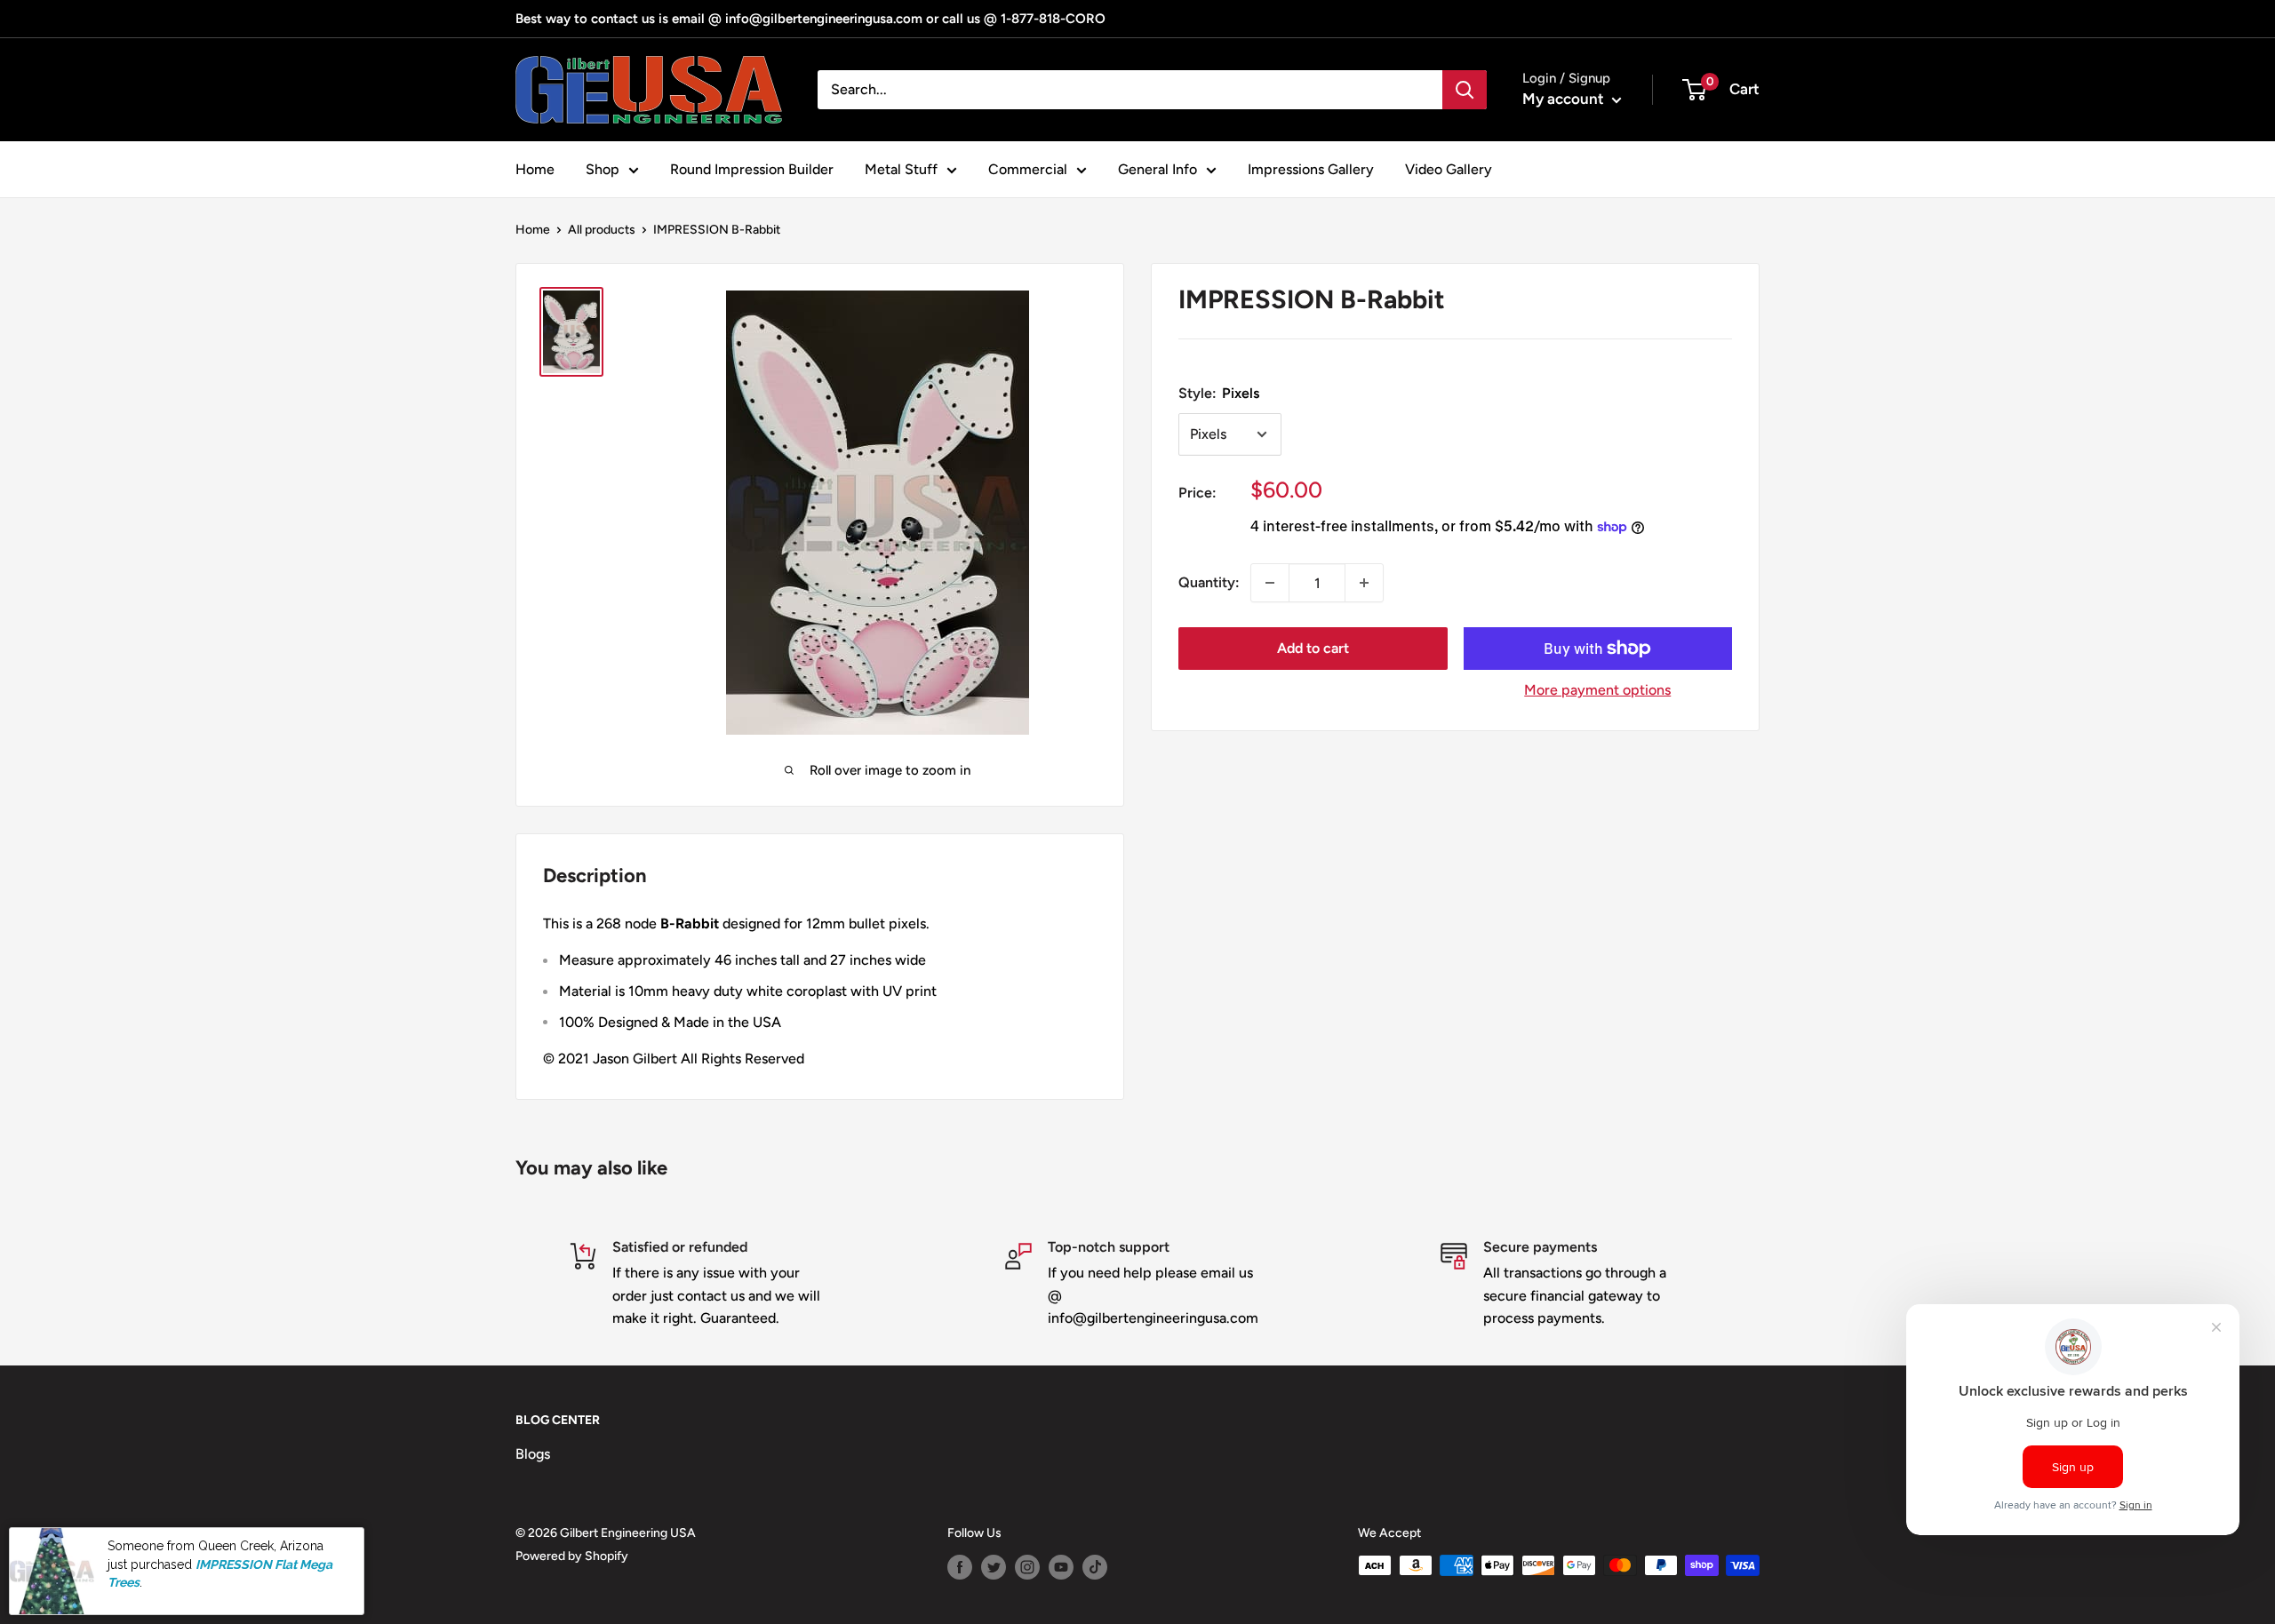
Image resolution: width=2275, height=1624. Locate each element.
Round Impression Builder (752, 169)
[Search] (1465, 90)
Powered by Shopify (572, 1556)
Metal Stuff (901, 169)
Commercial (1028, 169)
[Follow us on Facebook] (960, 1567)
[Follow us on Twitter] (994, 1567)
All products (602, 230)
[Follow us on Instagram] (1027, 1567)
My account (1565, 99)
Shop (603, 169)
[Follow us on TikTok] (1095, 1567)
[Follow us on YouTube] (1061, 1567)
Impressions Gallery (1311, 169)
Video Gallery (1449, 169)
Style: (1219, 393)
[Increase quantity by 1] (1364, 583)
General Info (1157, 169)
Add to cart (1313, 648)
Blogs (533, 1454)
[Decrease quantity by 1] (1270, 583)
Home (535, 169)
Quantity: (1209, 582)
